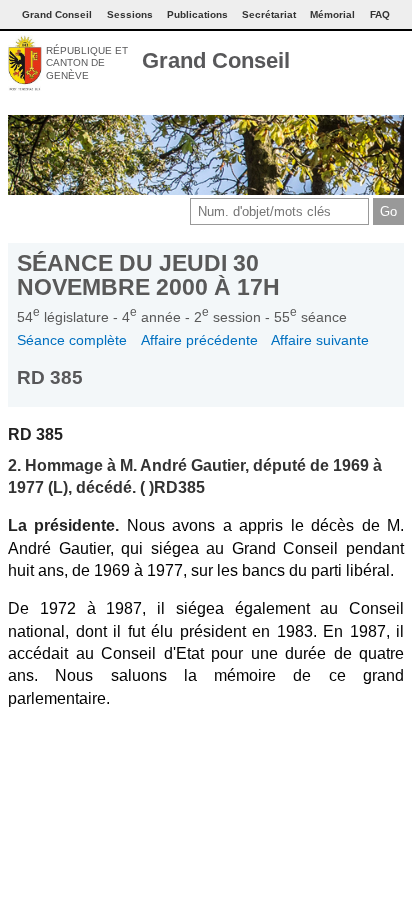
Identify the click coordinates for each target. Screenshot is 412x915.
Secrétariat (269, 14)
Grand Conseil (216, 60)
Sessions (130, 14)
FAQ (380, 14)
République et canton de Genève (87, 63)
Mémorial (332, 14)
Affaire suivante (320, 340)
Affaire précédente (199, 340)
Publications (197, 14)
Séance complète (72, 340)
